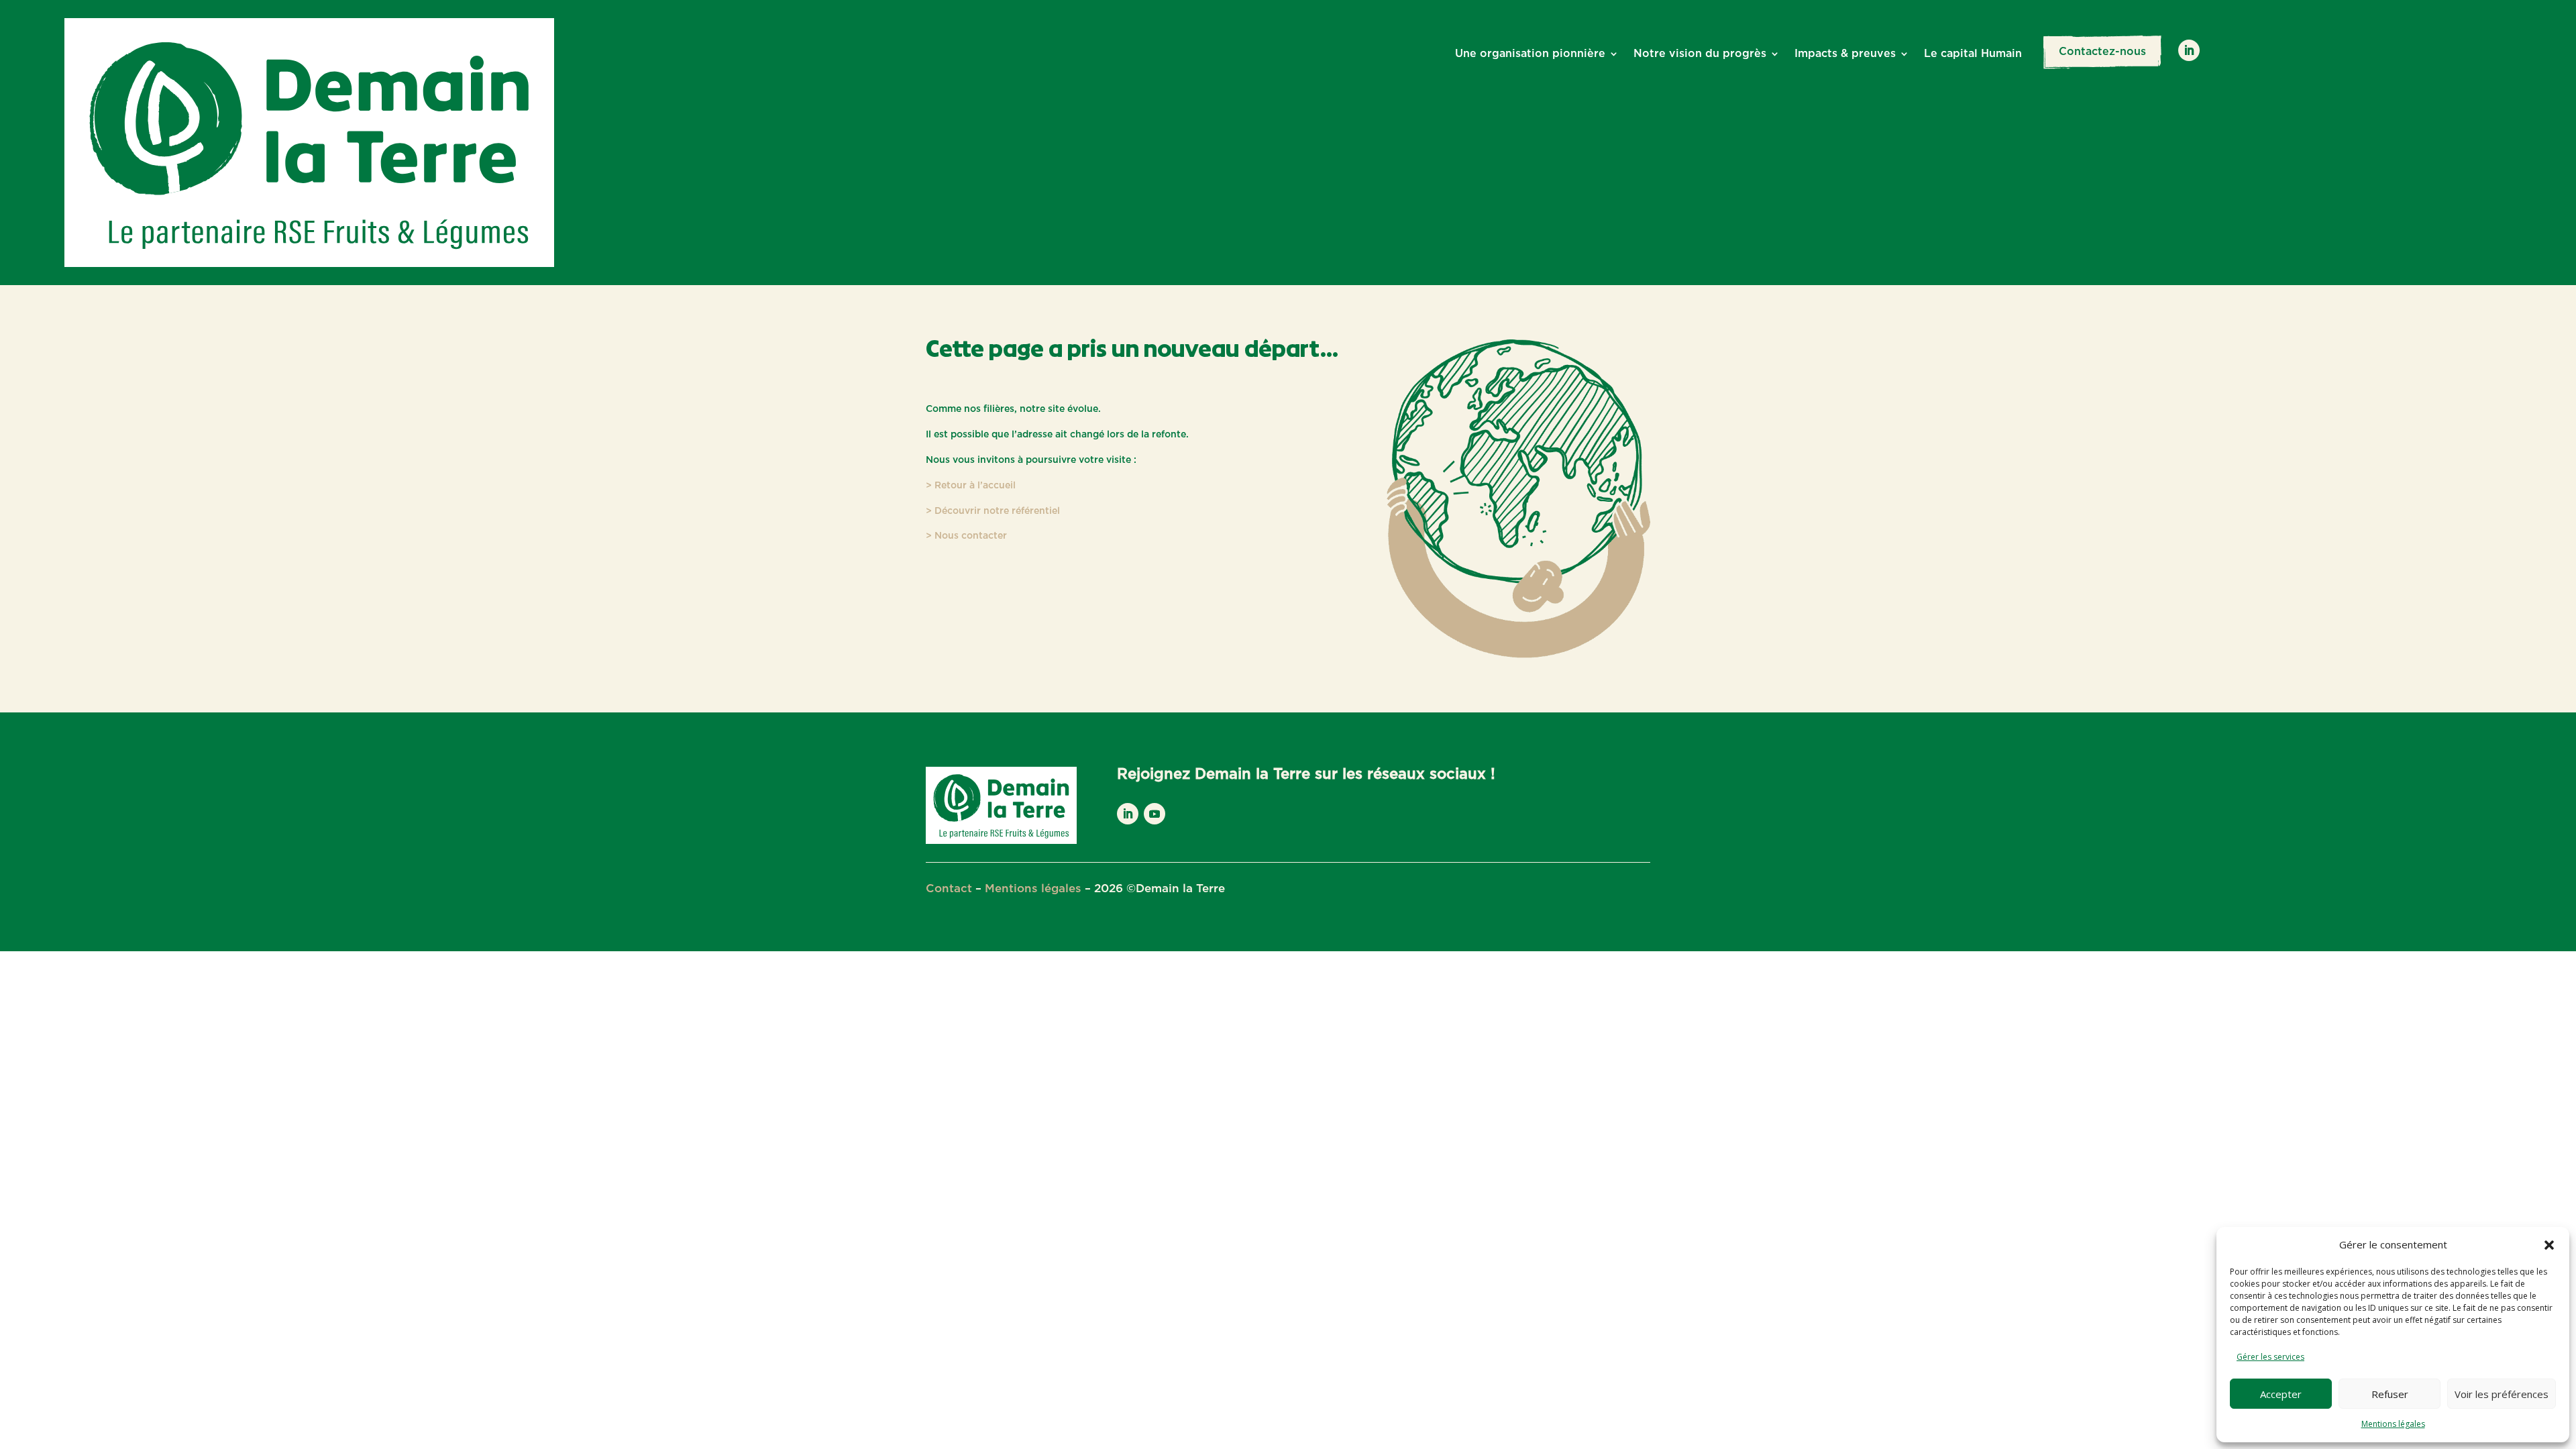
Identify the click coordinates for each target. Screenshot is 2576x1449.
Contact (949, 889)
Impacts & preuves (1845, 54)
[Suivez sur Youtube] (1155, 814)
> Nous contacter (966, 536)
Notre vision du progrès (1700, 54)
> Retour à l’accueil (971, 486)
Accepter (2281, 1394)
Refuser (2390, 1394)
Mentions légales (2393, 1424)
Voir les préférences (2502, 1394)
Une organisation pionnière (1530, 54)
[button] (2549, 1245)
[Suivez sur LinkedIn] (2189, 50)
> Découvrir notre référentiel (993, 511)
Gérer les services (2270, 1357)
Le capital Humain (1973, 54)
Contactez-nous (2102, 52)
